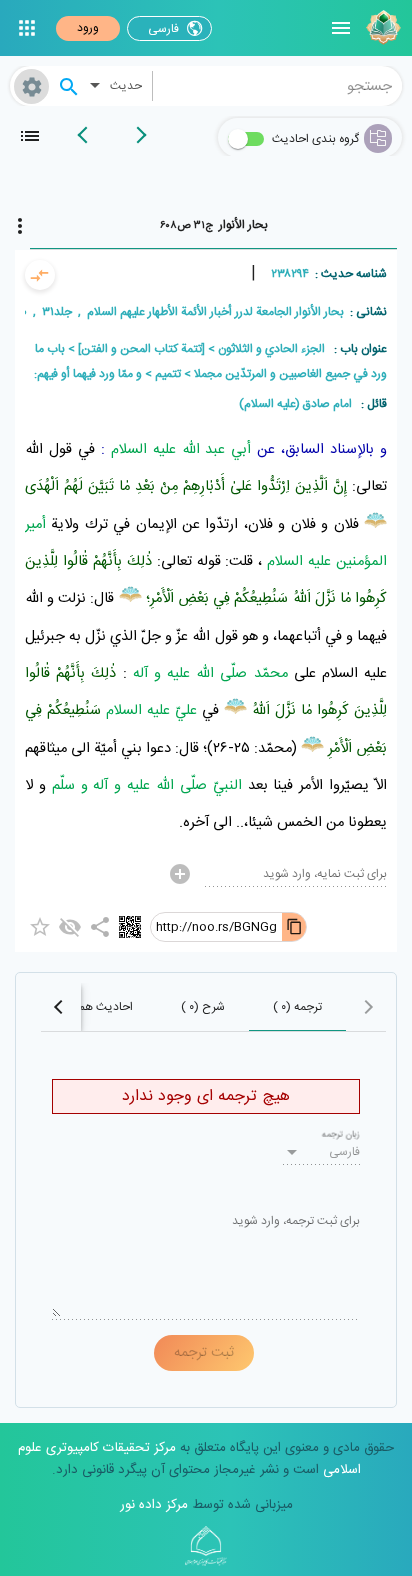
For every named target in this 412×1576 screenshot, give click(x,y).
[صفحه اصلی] (381, 28)
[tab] (213, 225)
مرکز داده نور (154, 1505)
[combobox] (278, 86)
